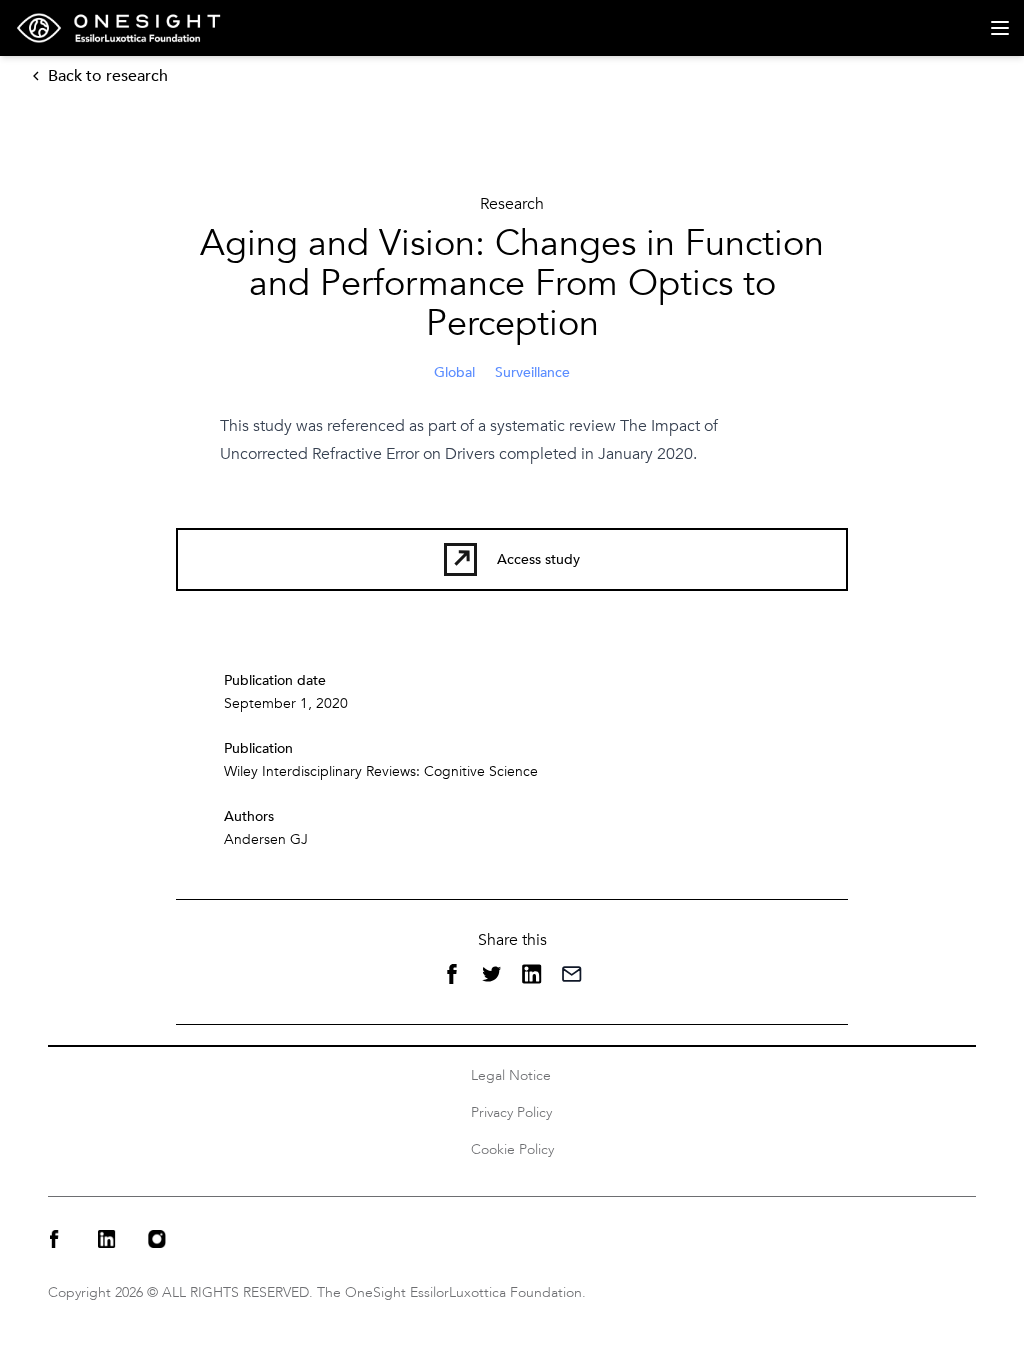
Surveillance (532, 372)
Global (454, 372)
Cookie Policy (512, 1149)
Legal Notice (511, 1075)
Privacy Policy (511, 1112)
